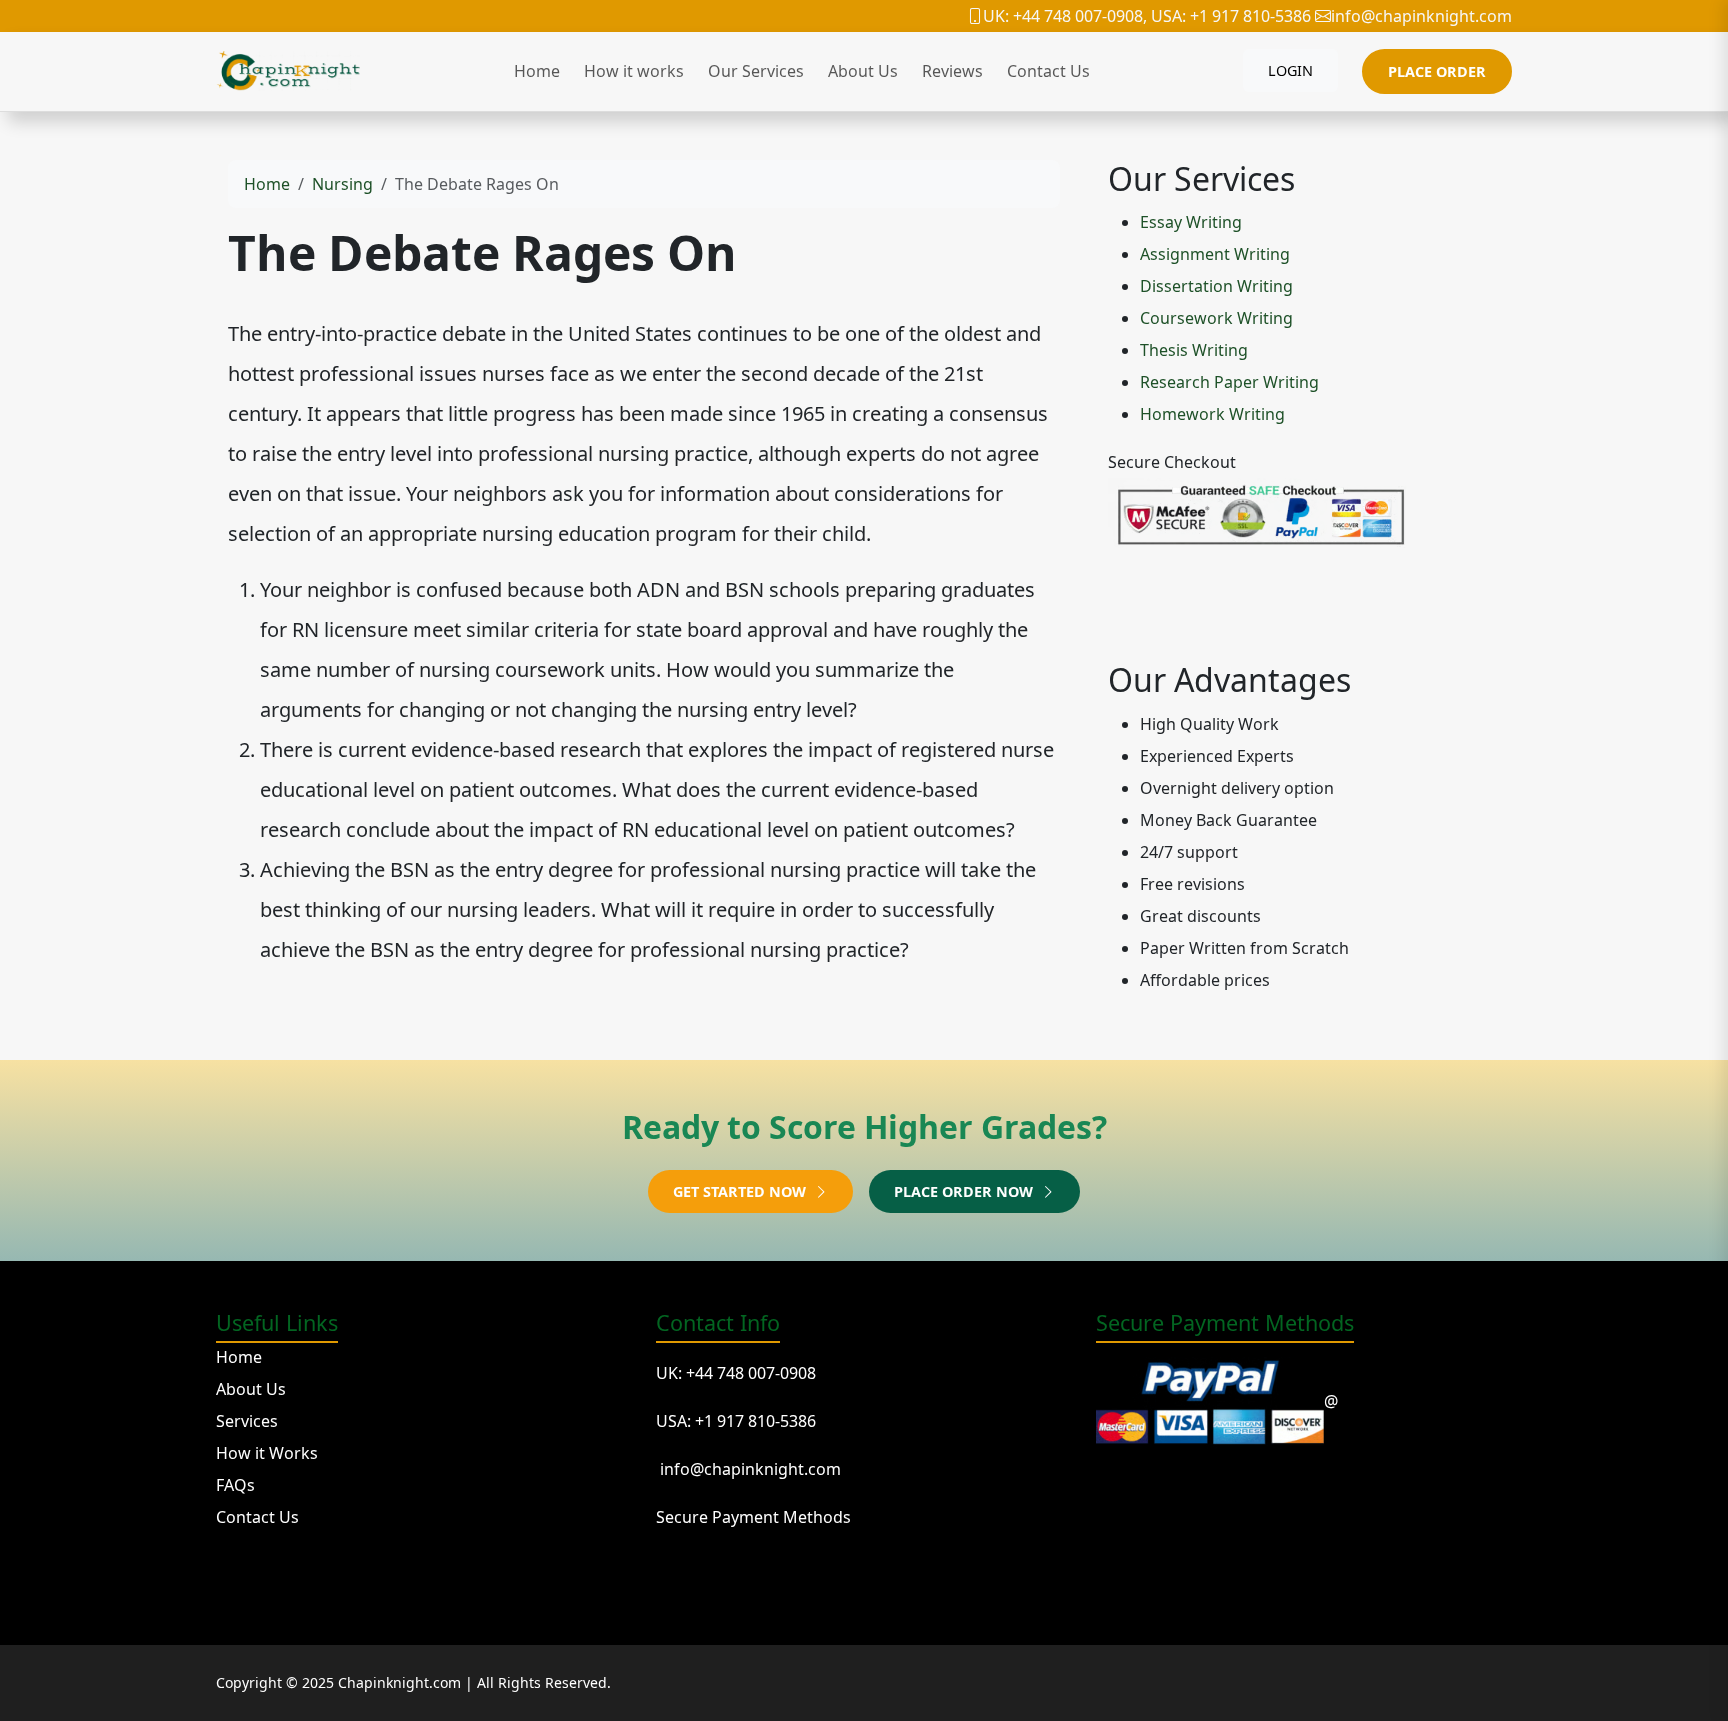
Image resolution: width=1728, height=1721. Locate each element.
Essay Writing (1191, 222)
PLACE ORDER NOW (965, 1191)
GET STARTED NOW (741, 1191)
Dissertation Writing (1216, 286)
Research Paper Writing (1229, 382)
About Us (863, 71)
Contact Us (1048, 71)
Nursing (342, 184)
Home (537, 71)
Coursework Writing (1216, 318)
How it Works (267, 1453)
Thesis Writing (1194, 350)
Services (247, 1421)
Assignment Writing (1215, 254)
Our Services (756, 71)
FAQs (235, 1485)
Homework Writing (1212, 414)
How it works (634, 71)
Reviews (952, 71)
